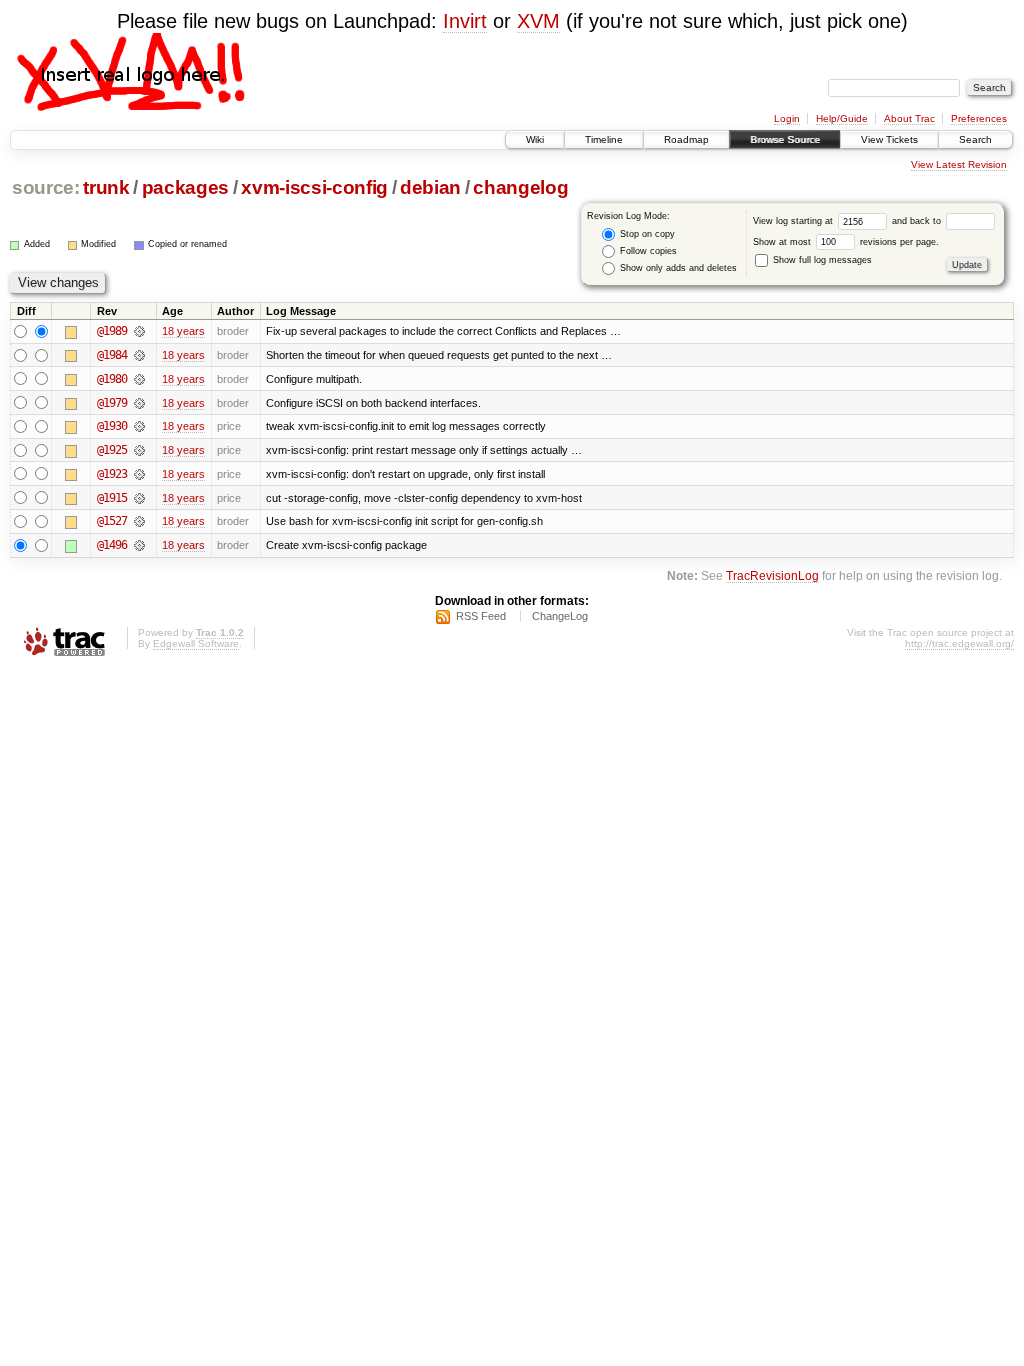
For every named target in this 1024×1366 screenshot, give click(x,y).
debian (430, 187)
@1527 (112, 521)
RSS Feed (481, 616)
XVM (538, 21)
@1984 (112, 355)
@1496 (112, 545)
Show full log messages (821, 260)
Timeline (604, 139)
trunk (106, 187)
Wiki (535, 139)
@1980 (112, 379)
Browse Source (785, 139)
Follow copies (647, 251)
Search (975, 139)
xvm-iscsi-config (314, 187)
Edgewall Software (196, 643)
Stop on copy (646, 234)
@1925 (112, 450)
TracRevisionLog (772, 575)
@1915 (112, 498)
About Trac (909, 118)
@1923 (112, 474)
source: (46, 187)
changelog (520, 187)
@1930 (112, 426)
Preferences (979, 118)
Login (787, 118)
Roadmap (686, 139)
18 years (183, 331)
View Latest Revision (959, 164)
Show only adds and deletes (677, 268)
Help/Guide (842, 118)
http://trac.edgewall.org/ (959, 643)
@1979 (112, 403)
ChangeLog (560, 616)
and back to (918, 221)
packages (185, 187)
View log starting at (794, 221)
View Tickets (889, 139)
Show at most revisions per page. (846, 242)
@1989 (112, 331)
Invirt (465, 21)
